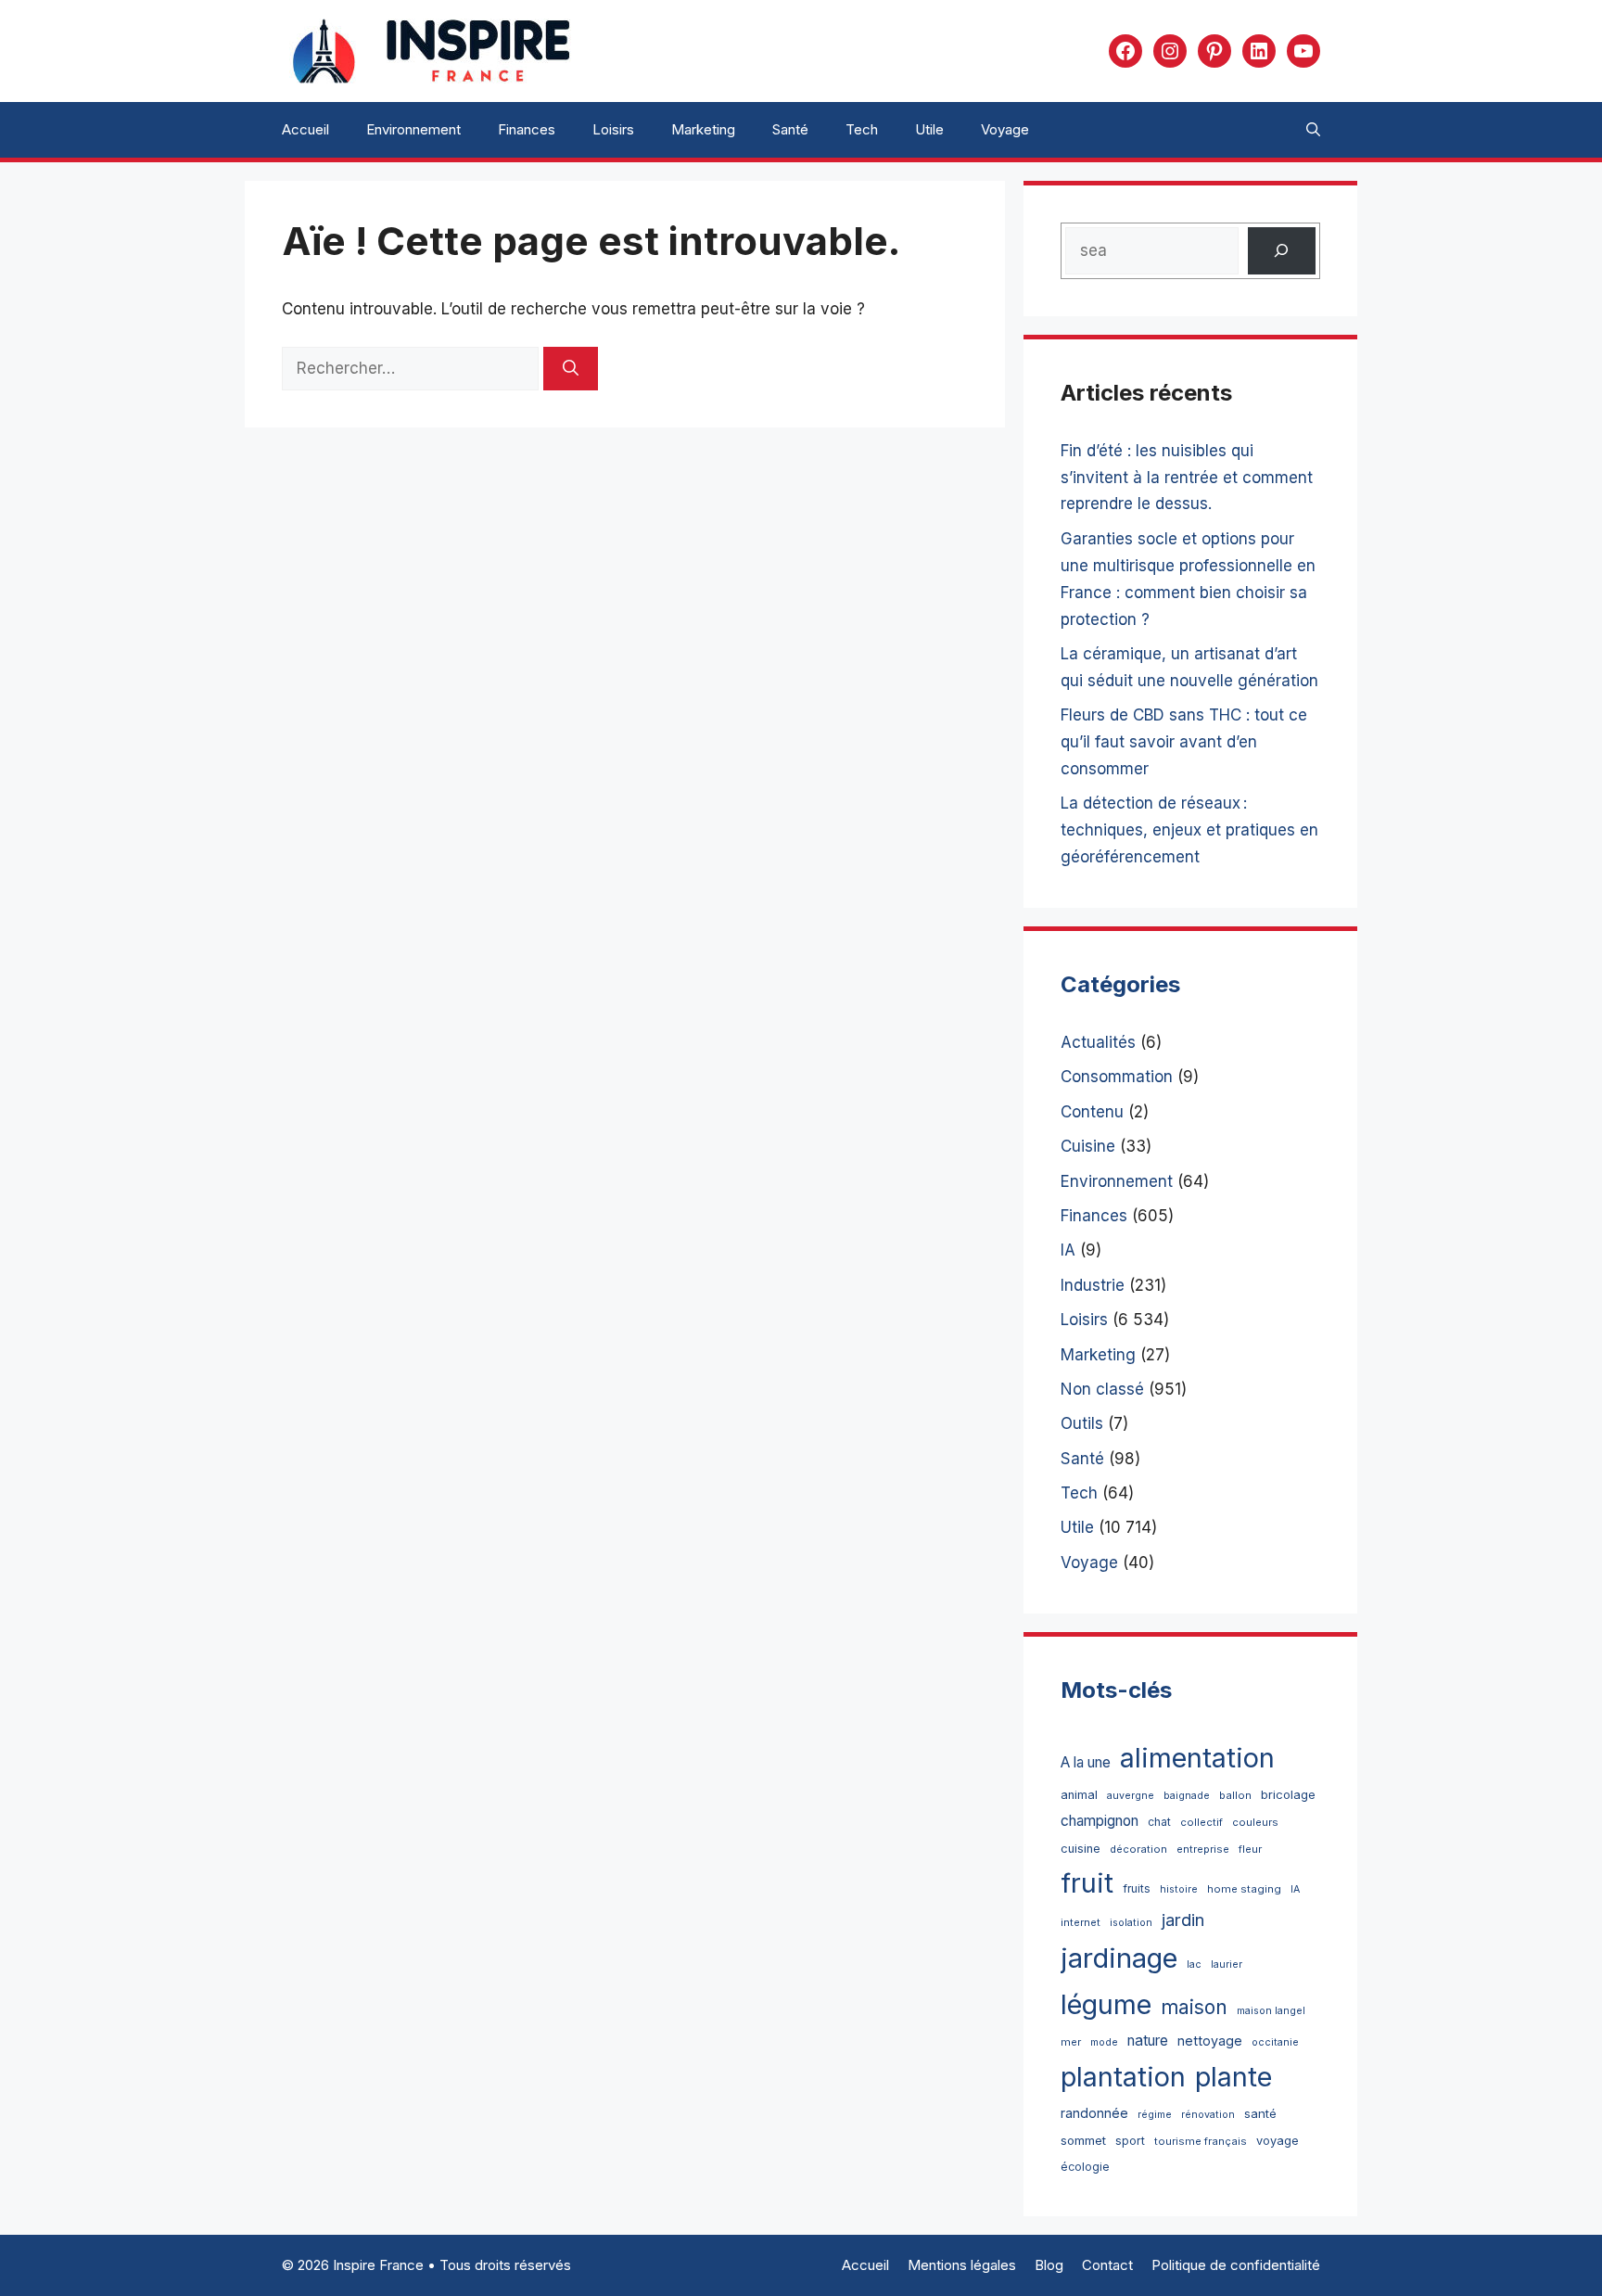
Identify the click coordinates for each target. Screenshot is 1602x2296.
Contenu (1092, 1112)
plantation (1123, 2077)
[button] (1313, 130)
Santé (790, 129)
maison (1194, 2007)
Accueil (305, 129)
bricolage (1288, 1794)
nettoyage (1210, 2041)
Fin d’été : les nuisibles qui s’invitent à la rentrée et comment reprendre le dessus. (1187, 478)
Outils (1082, 1423)
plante (1233, 2077)
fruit (1087, 1883)
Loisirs (613, 129)
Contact (1107, 2265)
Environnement (413, 129)
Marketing (703, 129)
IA (1068, 1250)
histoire (1179, 1889)
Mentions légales (962, 2265)
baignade (1187, 1796)
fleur (1250, 1849)
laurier (1227, 1964)
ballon (1235, 1795)
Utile (929, 129)
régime (1155, 2115)
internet (1081, 1922)
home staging (1244, 1889)
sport (1130, 2141)
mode (1104, 2042)
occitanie (1275, 2042)
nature (1148, 2041)
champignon (1100, 1821)
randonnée (1094, 2113)
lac (1194, 1964)
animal (1079, 1795)
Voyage (1005, 129)
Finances (527, 129)
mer (1071, 2042)
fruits (1137, 1888)
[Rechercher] (571, 369)
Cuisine (1088, 1146)
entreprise (1203, 1849)
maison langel (1271, 2011)
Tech (862, 129)
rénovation (1208, 2115)
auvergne (1131, 1796)
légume (1106, 2004)
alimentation (1197, 1758)
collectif (1201, 1822)
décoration (1138, 1849)
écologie (1085, 2167)
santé (1260, 2113)
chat (1159, 1822)
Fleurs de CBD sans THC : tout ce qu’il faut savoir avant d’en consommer (1184, 742)
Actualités (1098, 1042)
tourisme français (1201, 2141)
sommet (1083, 2140)
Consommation (1117, 1077)
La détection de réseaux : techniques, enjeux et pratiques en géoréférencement (1189, 830)
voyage (1278, 2141)
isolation (1131, 1923)
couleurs (1255, 1822)
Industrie (1093, 1285)
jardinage (1119, 1958)
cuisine (1081, 1849)
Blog (1049, 2265)
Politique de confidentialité (1236, 2265)
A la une (1086, 1762)
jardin (1183, 1920)
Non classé (1102, 1389)
